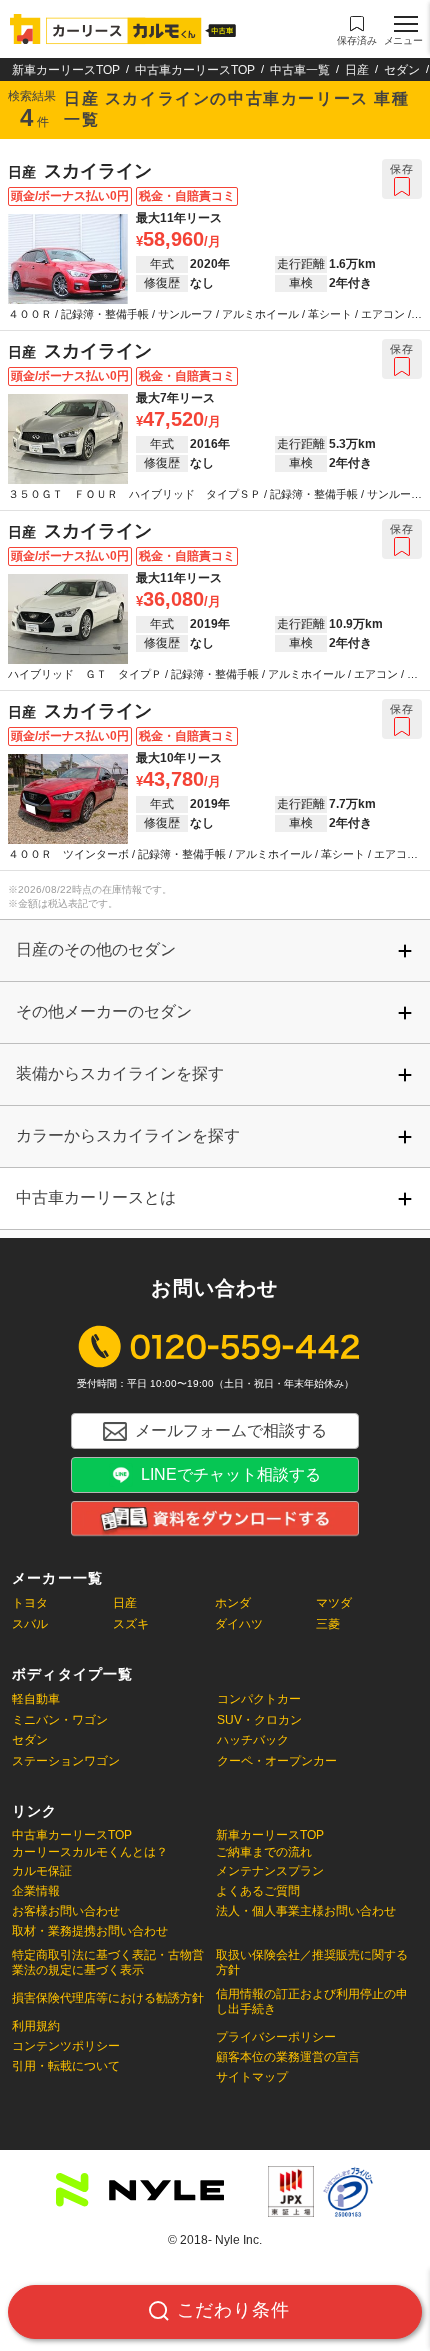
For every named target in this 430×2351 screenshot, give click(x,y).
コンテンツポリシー (66, 2046)
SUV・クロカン (259, 1720)
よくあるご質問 (258, 1891)
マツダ (334, 1603)
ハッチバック (253, 1740)
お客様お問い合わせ (66, 1911)
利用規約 (36, 2026)
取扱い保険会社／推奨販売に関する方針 (312, 1962)
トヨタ (30, 1603)
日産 (357, 70)
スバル (30, 1624)
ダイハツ (239, 1624)
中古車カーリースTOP (195, 70)
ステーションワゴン (66, 1761)
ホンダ (233, 1603)
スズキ (131, 1624)
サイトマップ (252, 2077)
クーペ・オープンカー (277, 1761)
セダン (402, 70)
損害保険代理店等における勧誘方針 (108, 1998)
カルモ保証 (42, 1871)
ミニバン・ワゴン (60, 1720)
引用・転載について (66, 2066)
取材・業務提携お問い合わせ (90, 1931)
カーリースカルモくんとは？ (90, 1852)
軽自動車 (36, 1699)
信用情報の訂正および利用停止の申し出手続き (312, 2001)
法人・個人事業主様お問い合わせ (306, 1911)
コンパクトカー (259, 1699)
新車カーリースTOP (66, 70)
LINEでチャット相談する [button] (231, 1474)
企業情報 (36, 1891)
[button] (357, 31)
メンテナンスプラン (270, 1871)
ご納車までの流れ (264, 1852)
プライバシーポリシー (276, 2037)
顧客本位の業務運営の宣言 (288, 2057)
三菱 (328, 1624)
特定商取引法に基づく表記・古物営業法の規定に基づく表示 (108, 1962)
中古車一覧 (300, 70)
